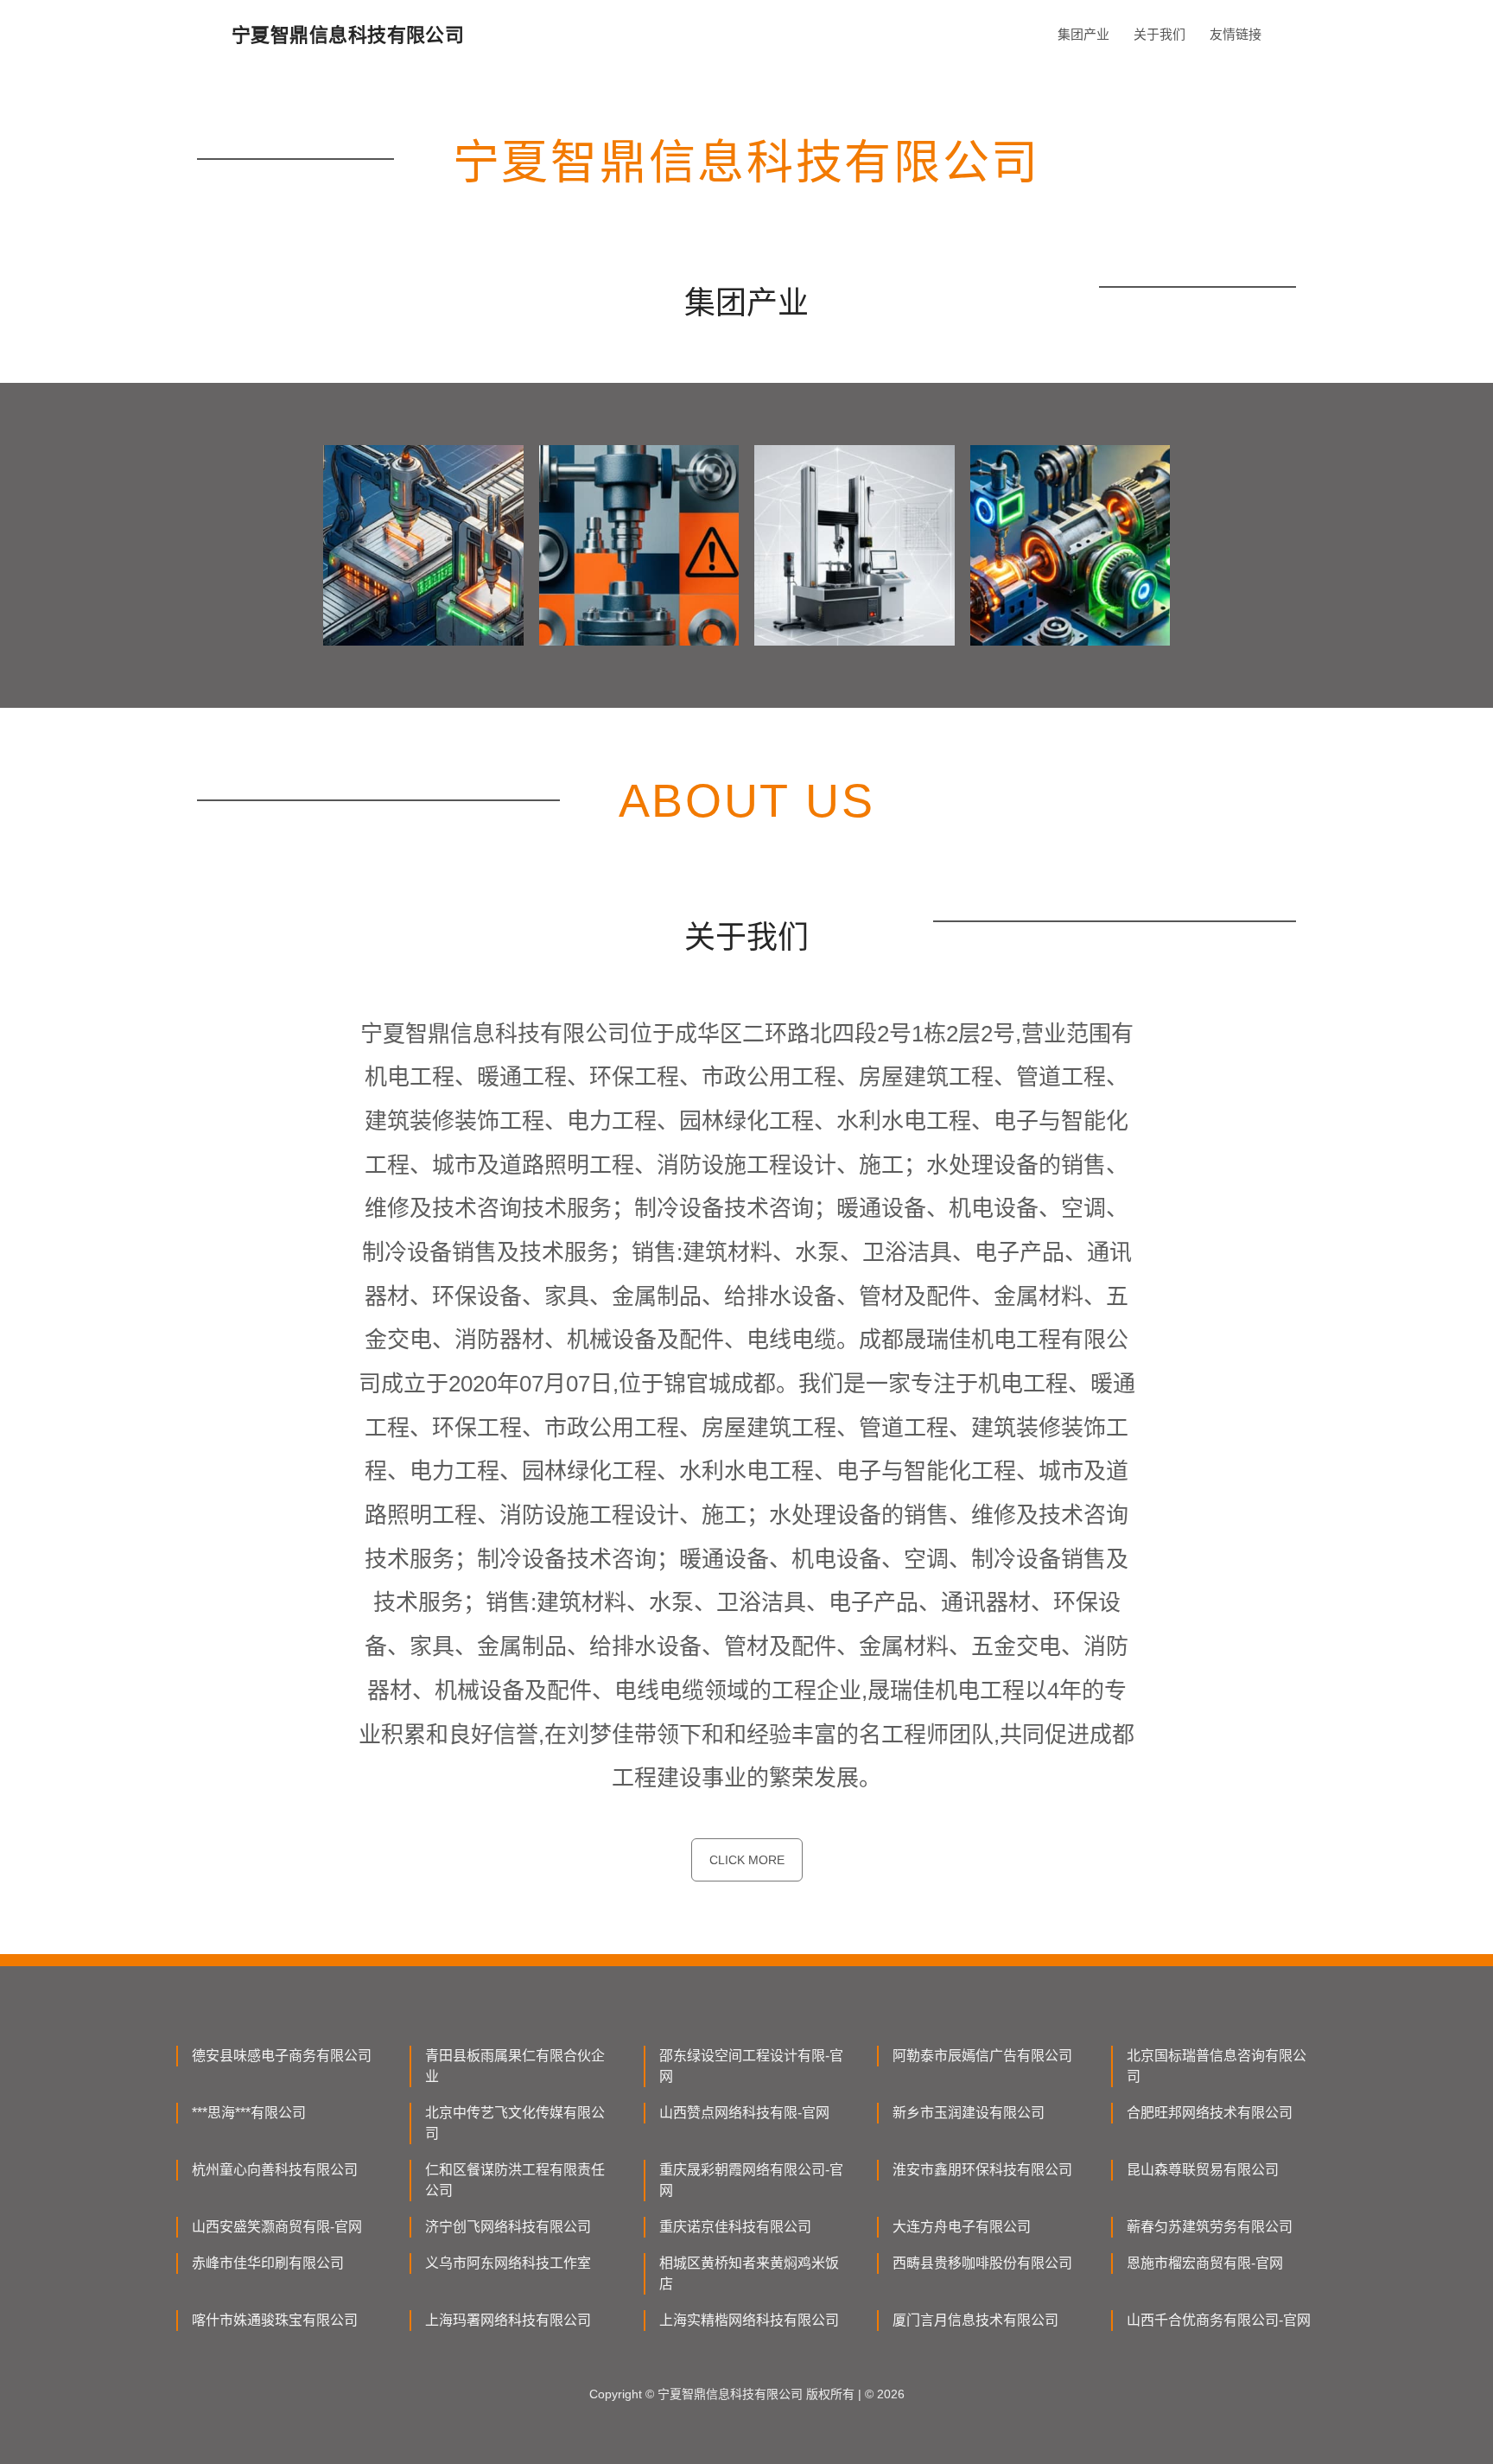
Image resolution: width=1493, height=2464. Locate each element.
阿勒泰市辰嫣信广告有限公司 (982, 2056)
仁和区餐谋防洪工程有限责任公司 (515, 2180)
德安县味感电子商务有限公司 (282, 2056)
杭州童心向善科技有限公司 (275, 2170)
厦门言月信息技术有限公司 (975, 2320)
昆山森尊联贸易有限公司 (1203, 2170)
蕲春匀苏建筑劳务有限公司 (1210, 2227)
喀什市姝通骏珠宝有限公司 (275, 2320)
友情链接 (1236, 34)
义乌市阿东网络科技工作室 (508, 2263)
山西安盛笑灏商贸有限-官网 (277, 2227)
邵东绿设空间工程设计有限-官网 (751, 2066)
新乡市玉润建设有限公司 (969, 2113)
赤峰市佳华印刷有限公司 (268, 2263)
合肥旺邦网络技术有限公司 (1210, 2113)
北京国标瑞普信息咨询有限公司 (1217, 2066)
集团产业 (1083, 34)
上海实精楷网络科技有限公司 (749, 2320)
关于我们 (1159, 34)
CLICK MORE (747, 1860)
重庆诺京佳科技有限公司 (735, 2227)
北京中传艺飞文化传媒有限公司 (515, 2123)
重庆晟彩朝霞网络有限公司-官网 (751, 2180)
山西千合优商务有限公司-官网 (1219, 2320)
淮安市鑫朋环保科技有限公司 (982, 2170)
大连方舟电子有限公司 (962, 2227)
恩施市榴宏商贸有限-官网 (1205, 2263)
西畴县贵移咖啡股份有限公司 (982, 2263)
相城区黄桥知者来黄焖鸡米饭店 (749, 2273)
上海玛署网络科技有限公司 (508, 2320)
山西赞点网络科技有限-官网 (744, 2113)
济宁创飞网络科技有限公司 (508, 2227)
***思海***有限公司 (249, 2113)
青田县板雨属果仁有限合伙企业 (515, 2066)
